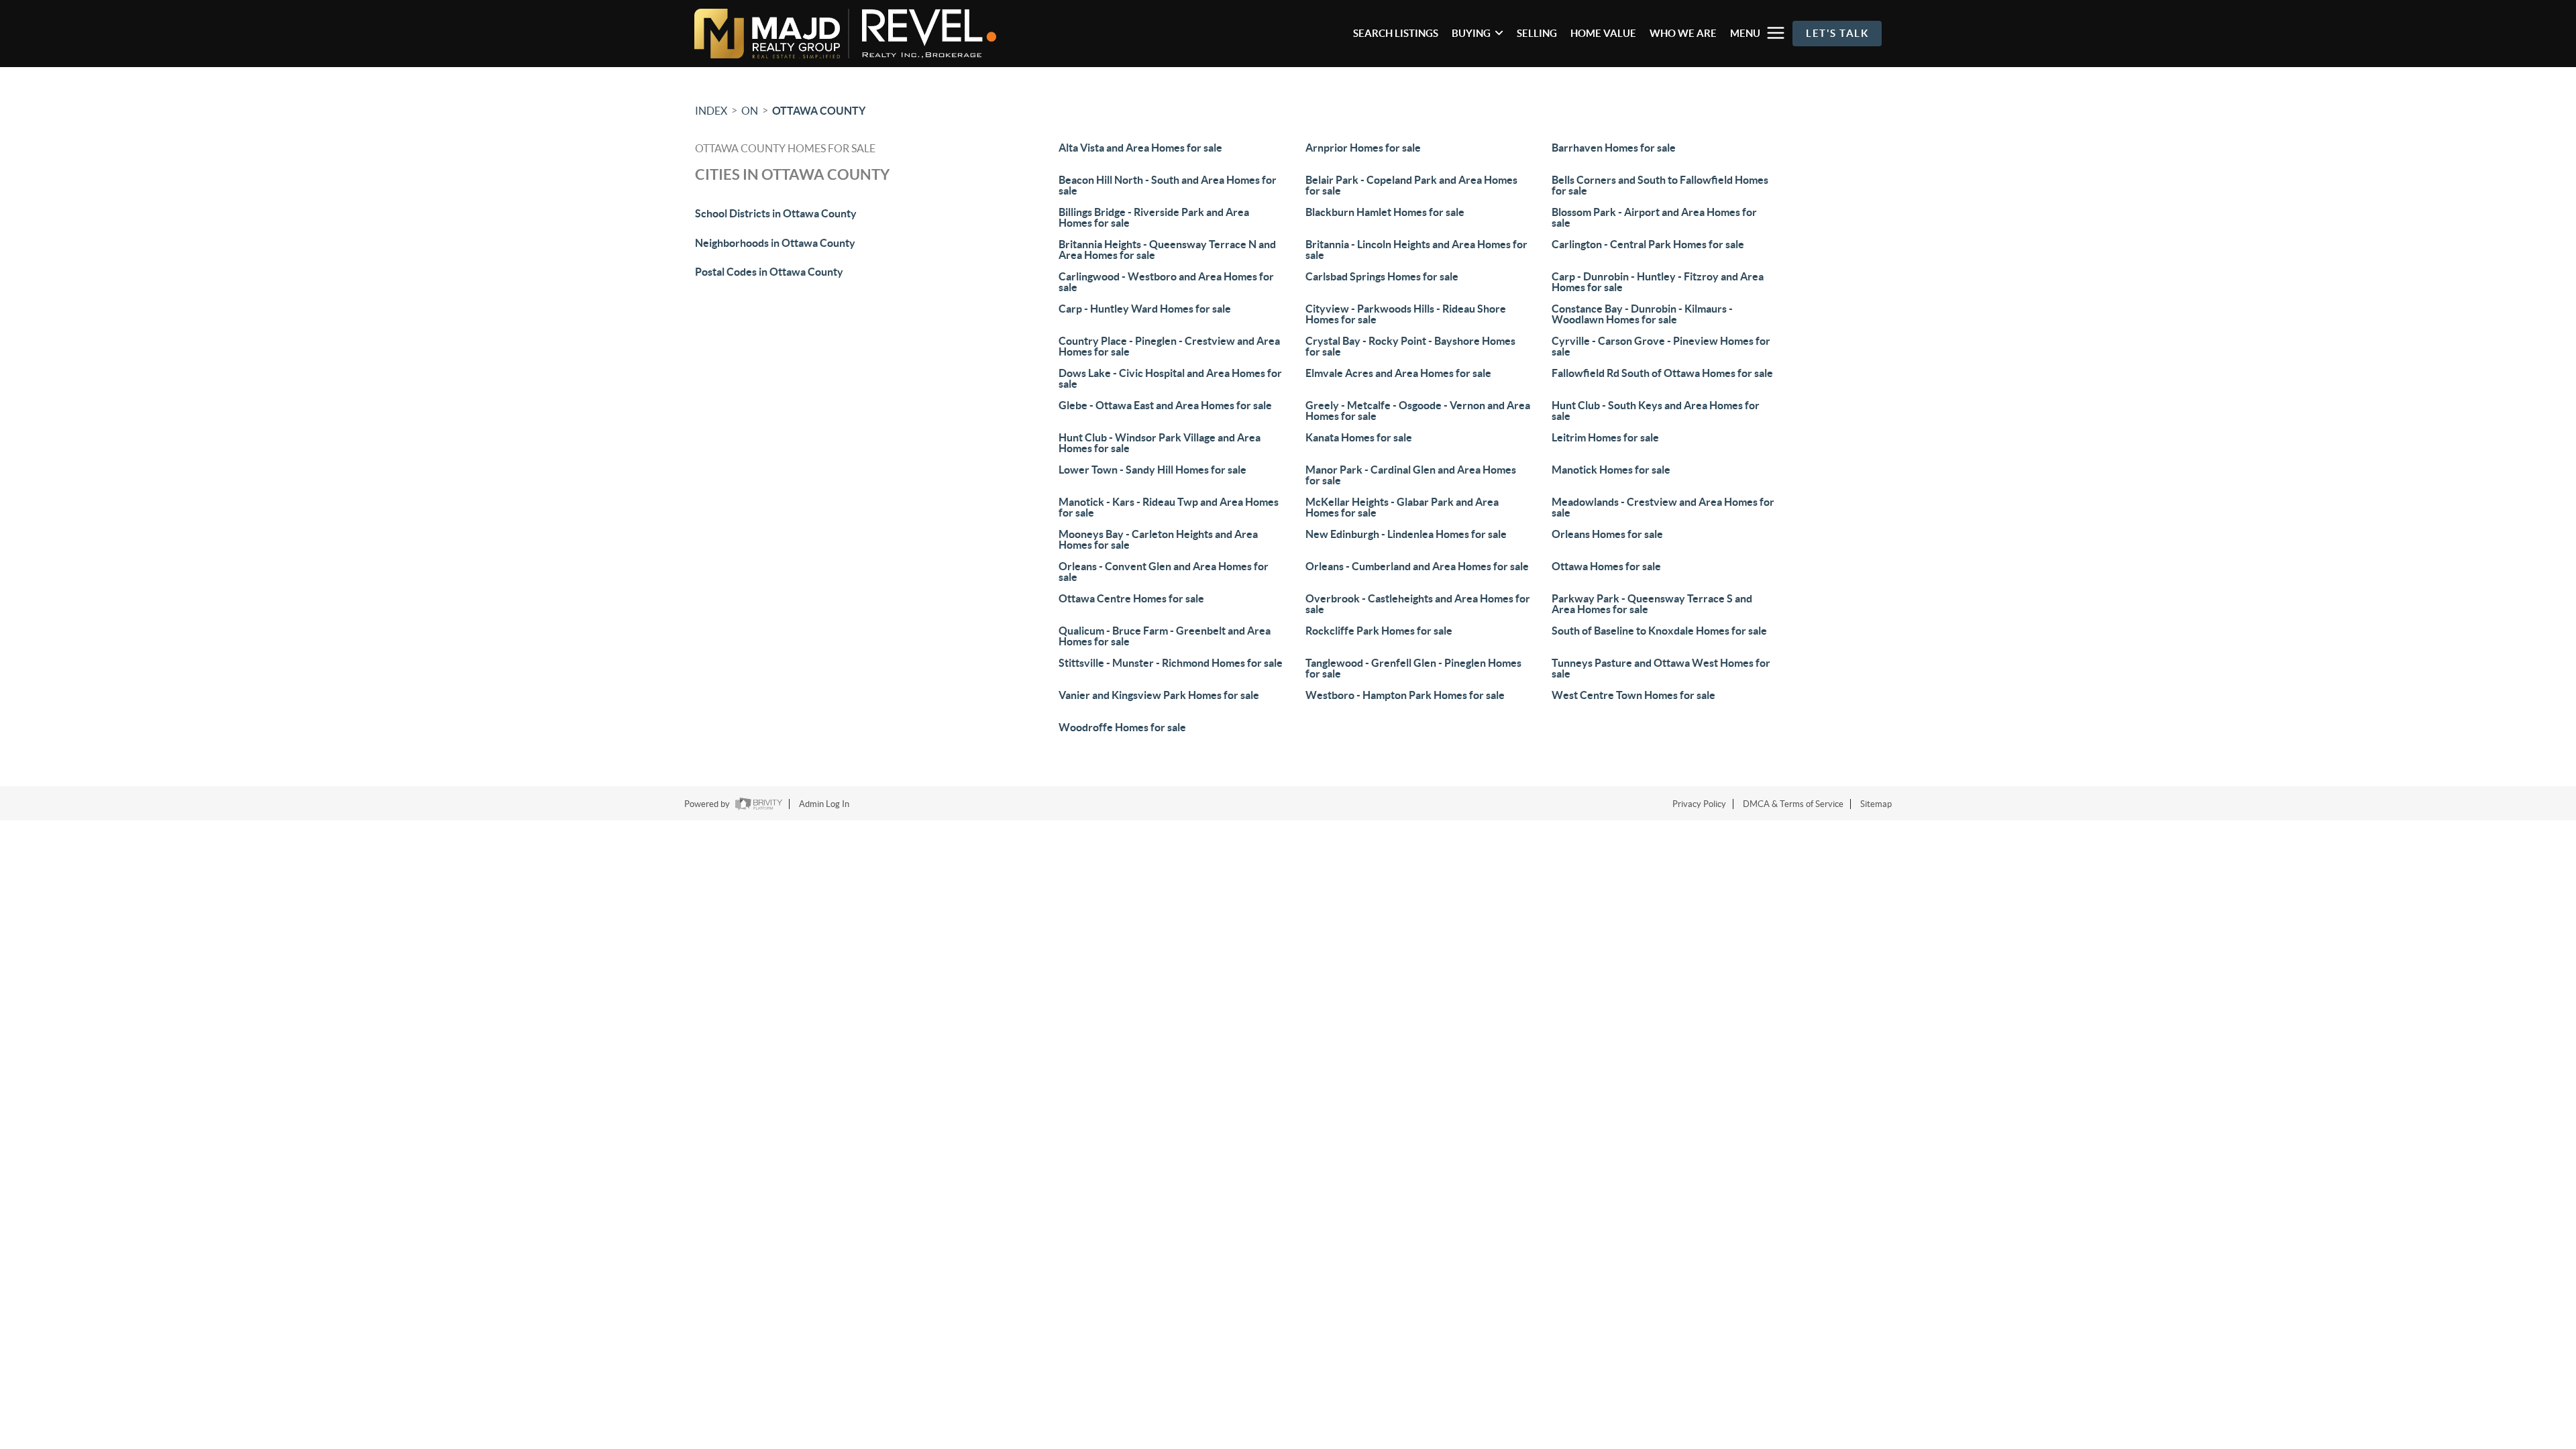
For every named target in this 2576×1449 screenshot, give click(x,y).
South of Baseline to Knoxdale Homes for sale (1659, 631)
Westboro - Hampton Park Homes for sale (1405, 695)
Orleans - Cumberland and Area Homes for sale (1417, 566)
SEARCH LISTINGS (1396, 33)
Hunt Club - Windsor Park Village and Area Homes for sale (1160, 443)
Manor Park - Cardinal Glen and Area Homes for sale (1411, 475)
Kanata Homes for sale (1359, 437)
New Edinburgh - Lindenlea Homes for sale (1406, 534)
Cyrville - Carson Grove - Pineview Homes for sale (1661, 346)
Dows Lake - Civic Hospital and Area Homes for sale (1170, 378)
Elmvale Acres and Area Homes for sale (1398, 373)
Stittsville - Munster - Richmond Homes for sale (1171, 663)
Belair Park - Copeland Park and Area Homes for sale (1411, 185)
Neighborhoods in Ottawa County (775, 243)
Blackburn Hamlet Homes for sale (1385, 212)
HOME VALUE (1603, 33)
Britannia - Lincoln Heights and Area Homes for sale (1416, 250)
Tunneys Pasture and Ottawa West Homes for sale (1661, 668)
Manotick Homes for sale (1611, 470)
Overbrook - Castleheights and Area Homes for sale (1418, 604)
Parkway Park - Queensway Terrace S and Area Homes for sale (1652, 604)
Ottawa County (819, 111)
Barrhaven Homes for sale (1614, 148)
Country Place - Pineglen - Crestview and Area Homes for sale (1169, 346)
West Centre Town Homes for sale (1633, 695)
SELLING (1537, 33)
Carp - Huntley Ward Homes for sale (1145, 309)
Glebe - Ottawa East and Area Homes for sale (1165, 405)
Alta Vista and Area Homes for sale (1140, 148)
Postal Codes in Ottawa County (769, 272)
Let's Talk (1837, 33)
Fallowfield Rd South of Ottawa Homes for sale (1662, 373)
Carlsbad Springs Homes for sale (1382, 276)
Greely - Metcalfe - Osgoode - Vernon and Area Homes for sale (1418, 411)
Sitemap (1876, 804)
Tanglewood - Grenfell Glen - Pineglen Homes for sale (1413, 668)
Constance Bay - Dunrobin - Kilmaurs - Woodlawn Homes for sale (1642, 314)
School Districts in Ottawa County (776, 213)
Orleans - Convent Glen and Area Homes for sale (1164, 572)
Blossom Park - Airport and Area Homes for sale (1654, 217)
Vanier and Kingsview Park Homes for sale (1159, 695)
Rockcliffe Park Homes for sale (1379, 631)
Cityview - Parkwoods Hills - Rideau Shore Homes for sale (1406, 314)
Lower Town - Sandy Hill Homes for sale (1152, 470)
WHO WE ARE (1683, 33)
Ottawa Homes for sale (1606, 566)
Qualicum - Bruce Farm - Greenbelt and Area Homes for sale (1165, 636)
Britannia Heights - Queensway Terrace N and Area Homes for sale (1167, 250)
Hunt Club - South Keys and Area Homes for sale (1656, 411)
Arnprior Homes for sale (1363, 148)
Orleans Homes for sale (1607, 534)
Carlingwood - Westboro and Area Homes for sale (1166, 282)
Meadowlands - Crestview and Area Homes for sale (1663, 507)
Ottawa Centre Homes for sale (1131, 598)
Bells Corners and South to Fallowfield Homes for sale (1660, 185)
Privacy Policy (1699, 804)
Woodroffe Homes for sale (1122, 727)
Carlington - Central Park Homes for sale (1648, 244)
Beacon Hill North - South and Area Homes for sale (1168, 185)
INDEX (711, 111)
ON (750, 111)
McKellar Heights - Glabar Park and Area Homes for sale (1402, 507)
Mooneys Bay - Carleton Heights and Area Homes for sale (1158, 539)
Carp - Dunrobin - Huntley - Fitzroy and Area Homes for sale (1658, 282)
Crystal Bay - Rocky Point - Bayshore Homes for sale (1410, 346)
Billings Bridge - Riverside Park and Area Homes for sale (1154, 217)
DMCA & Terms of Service (1793, 804)
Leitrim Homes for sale (1605, 437)
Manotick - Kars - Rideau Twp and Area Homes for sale (1169, 507)
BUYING (1471, 33)
